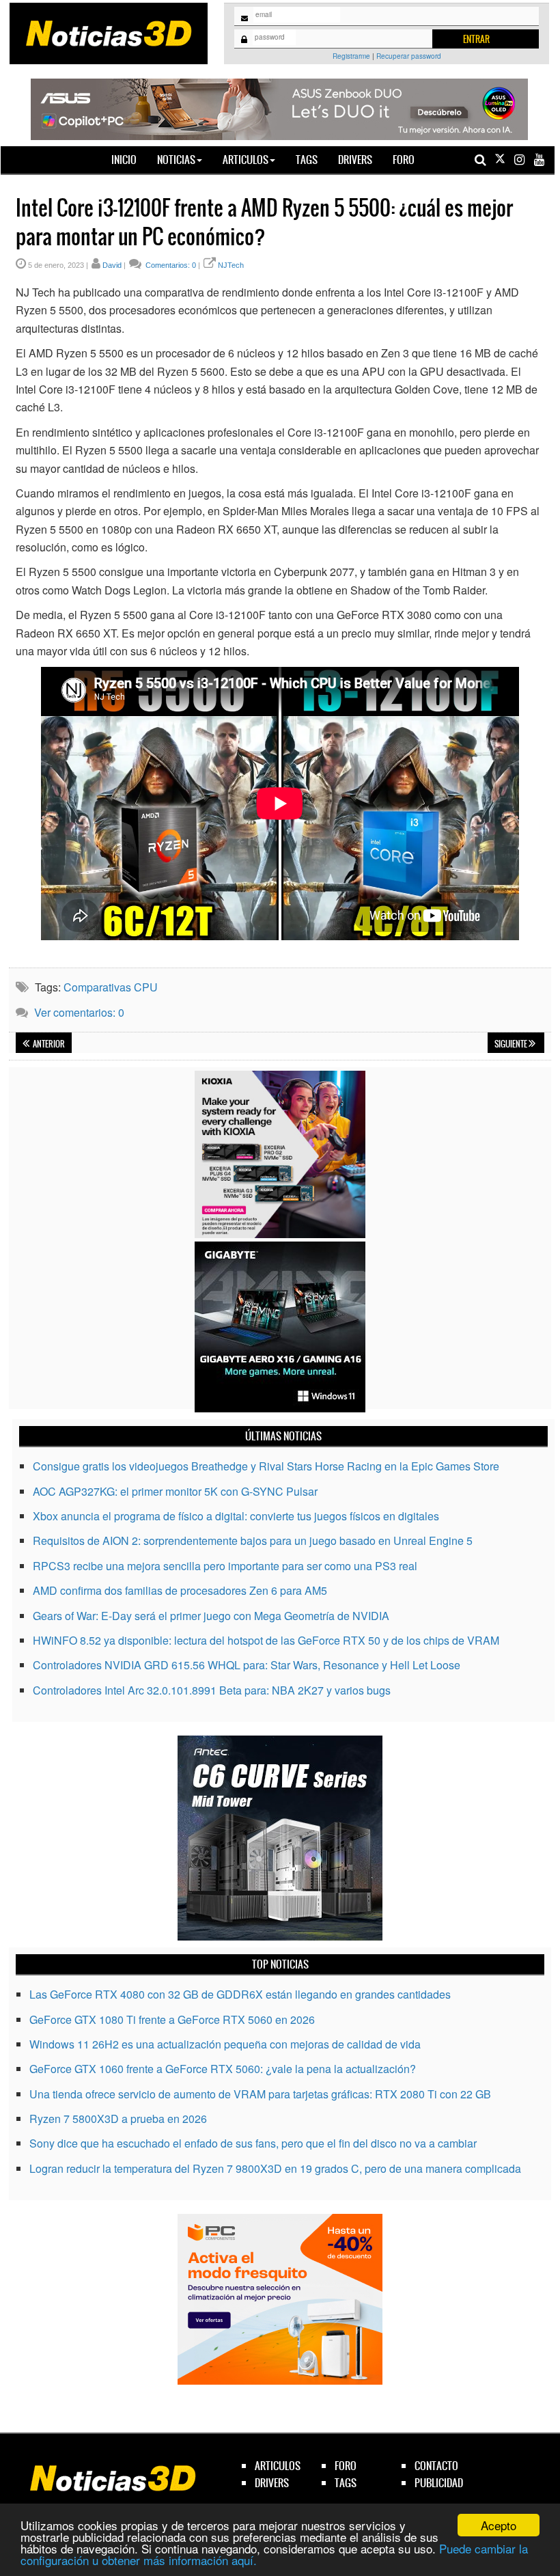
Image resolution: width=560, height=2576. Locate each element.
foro (346, 2466)
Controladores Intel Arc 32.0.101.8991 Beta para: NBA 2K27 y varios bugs (212, 1690)
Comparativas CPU (111, 987)
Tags (307, 160)
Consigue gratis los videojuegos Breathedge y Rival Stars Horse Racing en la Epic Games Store (266, 1466)
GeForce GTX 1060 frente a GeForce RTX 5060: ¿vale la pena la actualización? (223, 2069)
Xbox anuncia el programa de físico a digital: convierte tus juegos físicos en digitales (236, 1516)
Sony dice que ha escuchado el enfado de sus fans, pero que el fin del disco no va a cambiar (253, 2143)
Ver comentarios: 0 (79, 1012)
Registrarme (351, 56)
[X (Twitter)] (500, 160)
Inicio (129, 159)
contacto (436, 2466)
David (112, 265)
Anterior (48, 1044)
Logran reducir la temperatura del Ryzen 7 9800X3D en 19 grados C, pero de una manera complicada (275, 2168)
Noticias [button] (176, 160)
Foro (404, 160)
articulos (278, 2466)
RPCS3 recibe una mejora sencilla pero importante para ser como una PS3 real (225, 1566)
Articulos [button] (246, 160)
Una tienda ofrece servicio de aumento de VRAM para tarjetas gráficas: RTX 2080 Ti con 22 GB (260, 2094)
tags (346, 2483)
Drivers (355, 160)
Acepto (499, 2525)
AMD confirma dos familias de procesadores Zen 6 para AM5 (180, 1590)
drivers (272, 2483)
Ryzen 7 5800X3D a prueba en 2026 (118, 2119)
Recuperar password (409, 56)
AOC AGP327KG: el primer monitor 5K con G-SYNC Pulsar (175, 1491)
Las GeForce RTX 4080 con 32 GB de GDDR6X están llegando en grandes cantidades (240, 1994)
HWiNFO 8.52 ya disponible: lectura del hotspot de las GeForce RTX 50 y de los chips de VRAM (266, 1640)
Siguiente (512, 1044)
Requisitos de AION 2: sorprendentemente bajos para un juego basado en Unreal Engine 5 (253, 1540)
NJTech (231, 265)
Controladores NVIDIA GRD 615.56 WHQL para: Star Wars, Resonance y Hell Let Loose (247, 1665)
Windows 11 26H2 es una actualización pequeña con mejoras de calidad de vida (225, 2044)
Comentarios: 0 (170, 265)
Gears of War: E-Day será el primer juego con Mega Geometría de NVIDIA (211, 1616)
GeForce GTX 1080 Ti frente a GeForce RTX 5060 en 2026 (172, 2019)
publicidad (439, 2483)
